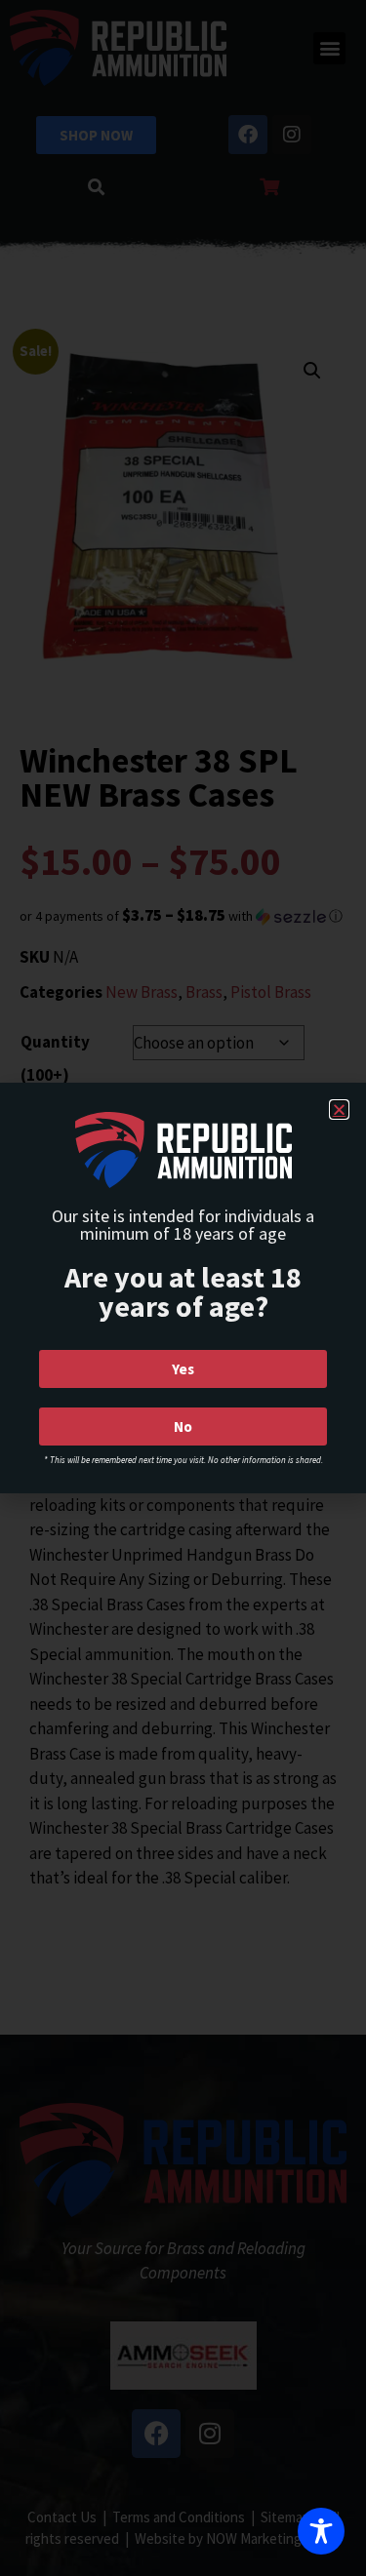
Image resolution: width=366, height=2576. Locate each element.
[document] (183, 1288)
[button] (339, 1110)
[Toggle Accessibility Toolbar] (321, 2531)
